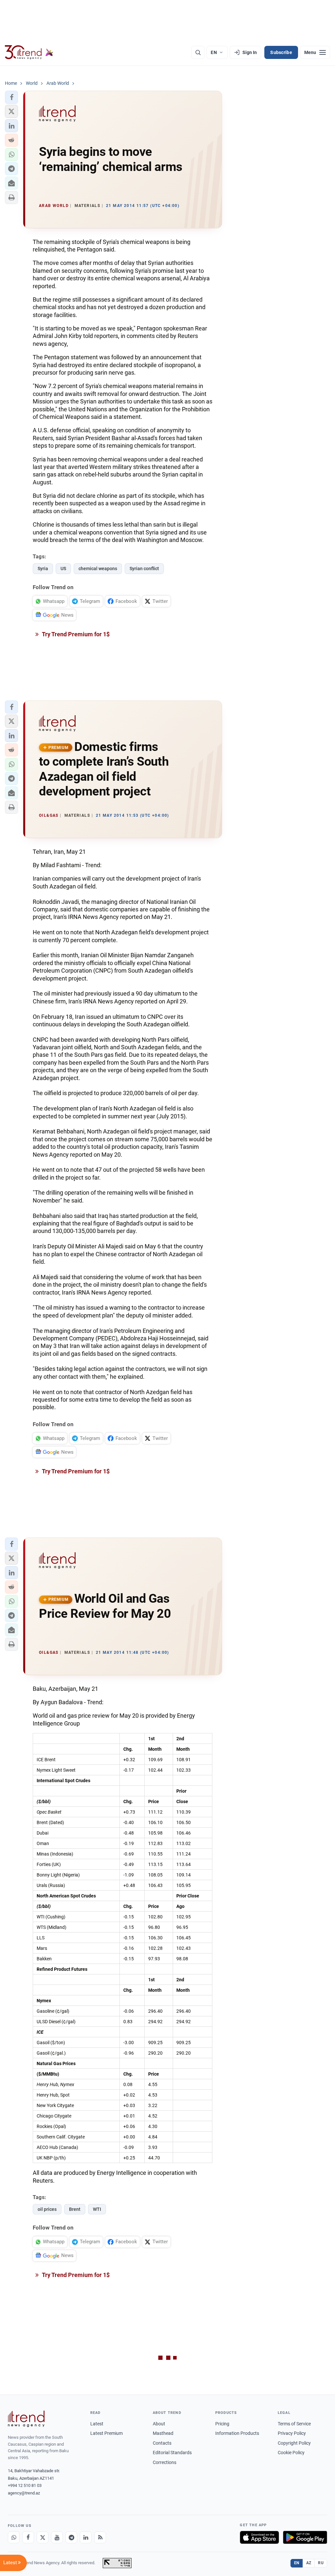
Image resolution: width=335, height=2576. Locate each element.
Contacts (162, 2443)
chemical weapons (98, 569)
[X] (43, 2537)
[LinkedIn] (86, 2537)
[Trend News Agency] (26, 2419)
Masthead (163, 2433)
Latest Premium (106, 2433)
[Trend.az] (29, 52)
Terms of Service (294, 2424)
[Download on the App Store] (259, 2537)
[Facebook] (28, 2537)
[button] (11, 97)
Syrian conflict (144, 569)
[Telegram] (71, 2537)
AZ (309, 2563)
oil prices (47, 2209)
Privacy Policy (292, 2433)
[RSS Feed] (100, 2537)
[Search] (198, 52)
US (63, 569)
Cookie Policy (291, 2453)
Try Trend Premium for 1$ (75, 634)
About (159, 2424)
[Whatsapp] (14, 2537)
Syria (43, 569)
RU (321, 2563)
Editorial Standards (172, 2453)
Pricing (222, 2424)
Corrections (165, 2462)
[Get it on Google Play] (305, 2537)
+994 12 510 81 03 (25, 2485)
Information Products (237, 2433)
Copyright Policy (294, 2443)
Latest (97, 2424)
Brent (75, 2209)
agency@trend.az (24, 2493)
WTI (97, 2209)
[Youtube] (57, 2537)
